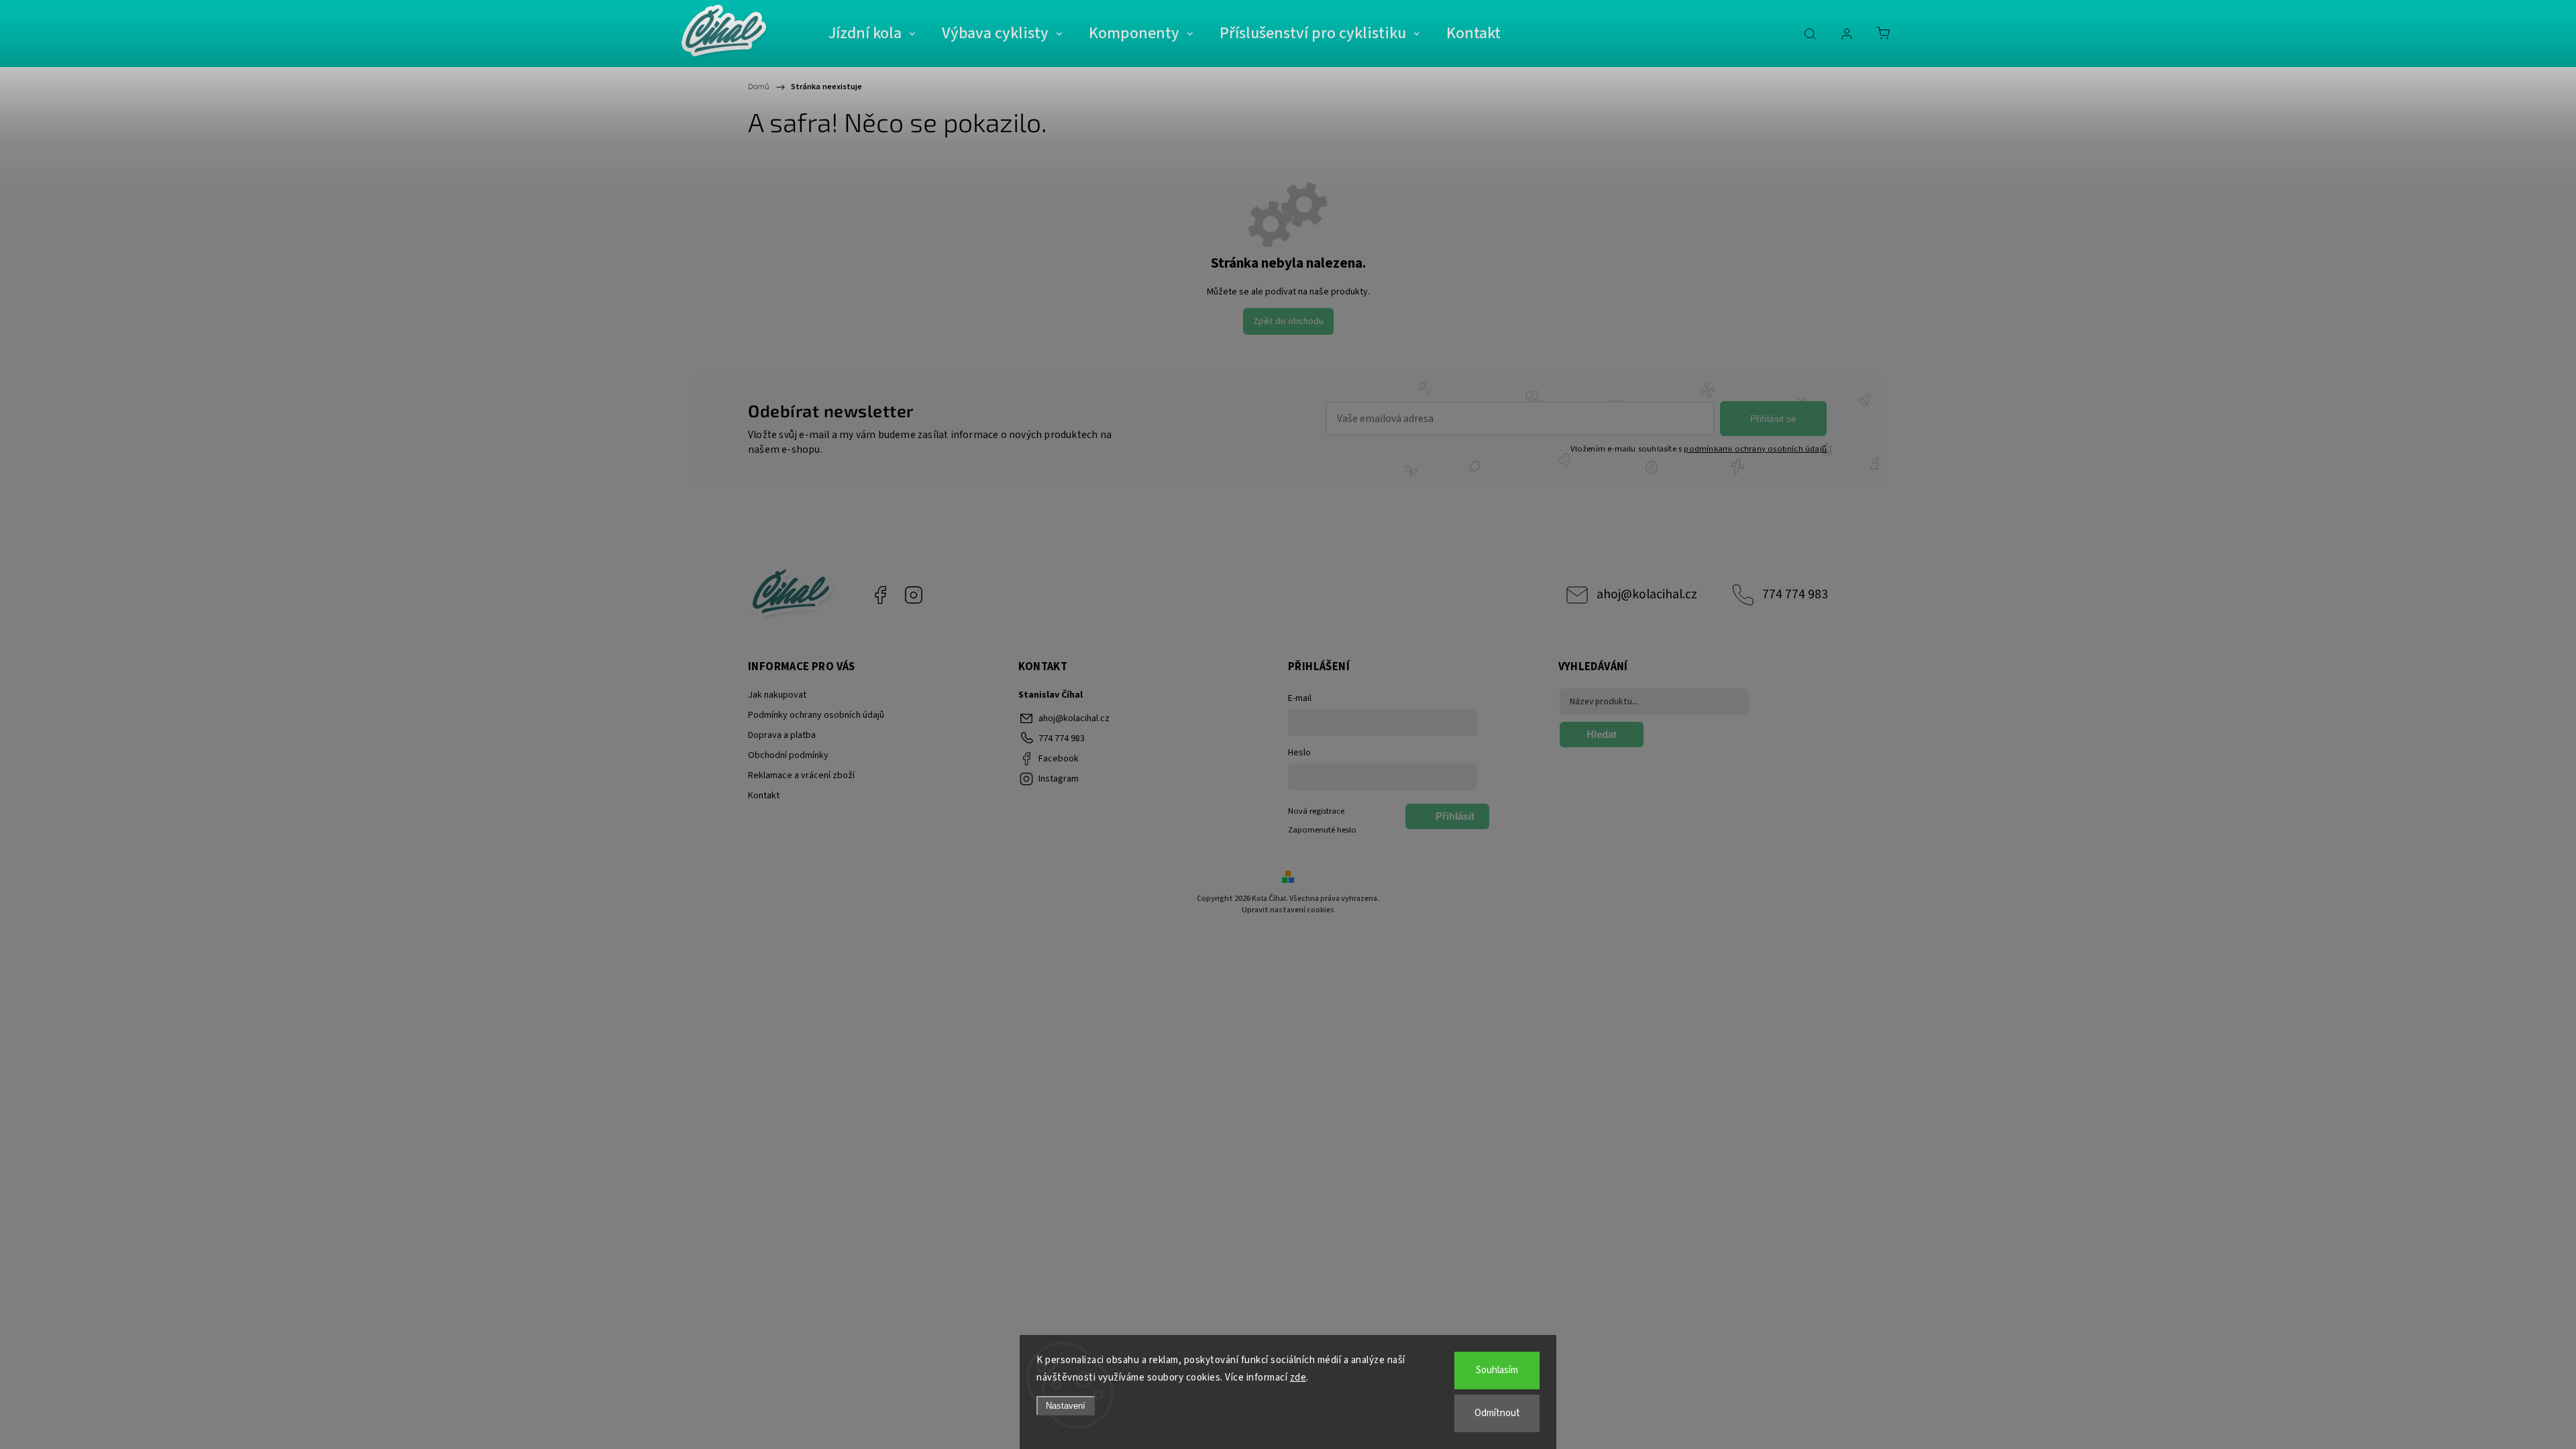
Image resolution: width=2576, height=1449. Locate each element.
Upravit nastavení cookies (1288, 910)
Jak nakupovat (777, 695)
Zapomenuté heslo (1322, 830)
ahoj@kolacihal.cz (1647, 594)
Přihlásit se (1773, 419)
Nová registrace (1316, 811)
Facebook (880, 595)
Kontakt (764, 796)
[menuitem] (872, 34)
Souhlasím (1497, 1370)
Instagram (914, 595)
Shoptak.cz (1345, 931)
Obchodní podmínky (788, 755)
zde (1298, 1378)
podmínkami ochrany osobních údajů (1755, 449)
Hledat (1602, 734)
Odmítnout (1497, 1413)
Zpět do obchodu (1288, 321)
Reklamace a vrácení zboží (801, 775)
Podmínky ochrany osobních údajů (816, 715)
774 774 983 (1795, 594)
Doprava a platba (782, 735)
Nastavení (1066, 1406)
